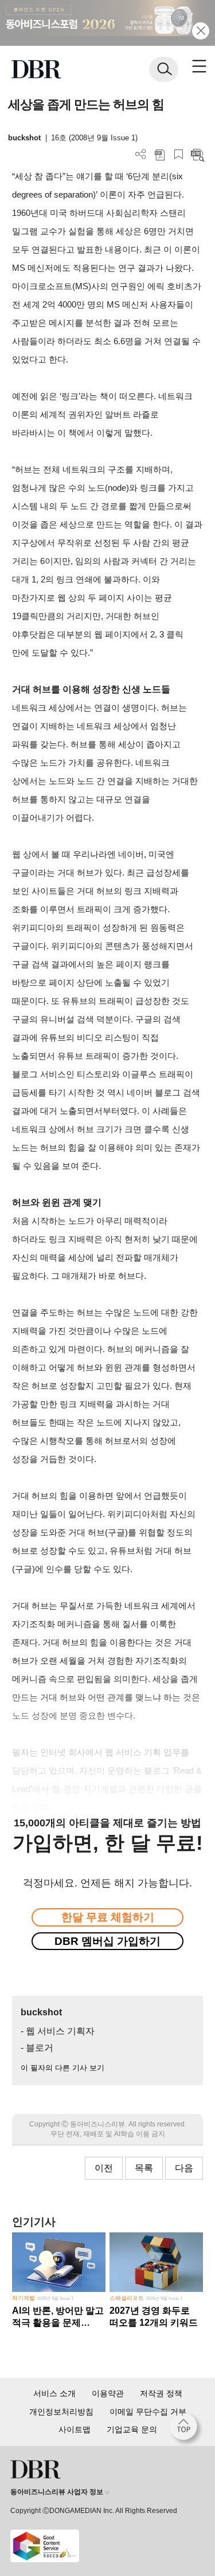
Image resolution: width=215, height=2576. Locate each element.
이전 (104, 2168)
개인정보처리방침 (61, 2412)
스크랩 (179, 154)
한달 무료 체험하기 (108, 1917)
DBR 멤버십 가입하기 (107, 1941)
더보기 (141, 154)
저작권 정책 (161, 2393)
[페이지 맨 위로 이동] (186, 2429)
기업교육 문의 (132, 2429)
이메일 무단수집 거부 (148, 2412)
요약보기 (198, 154)
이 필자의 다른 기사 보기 (62, 2068)
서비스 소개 (54, 2393)
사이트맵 (75, 2429)
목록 (144, 2168)
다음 (184, 2168)
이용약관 (108, 2393)
